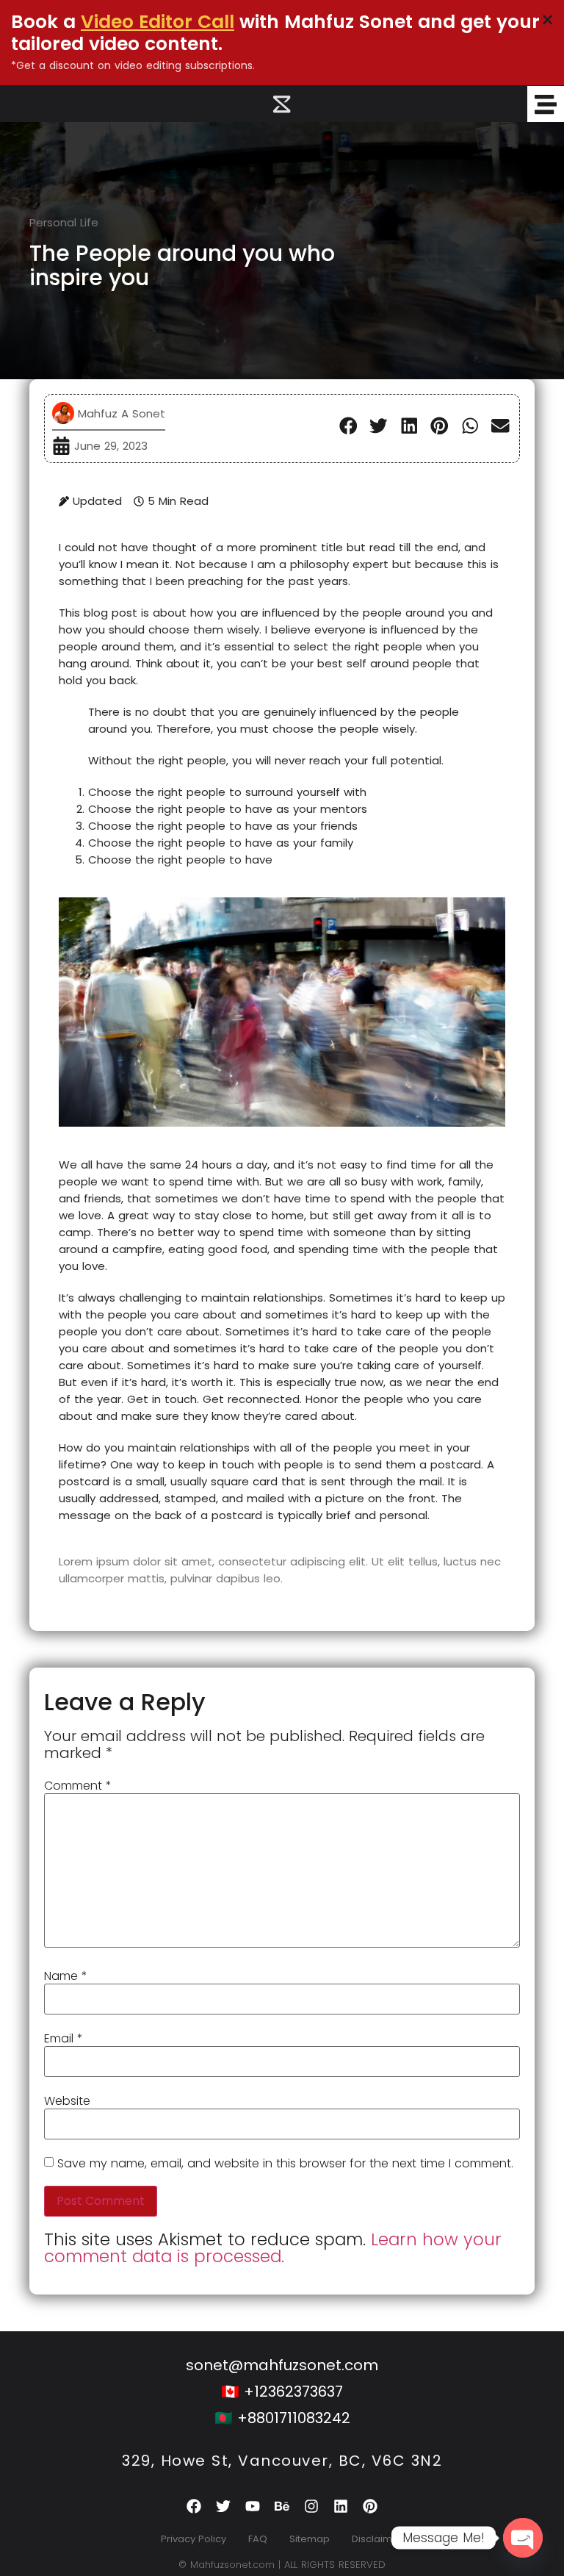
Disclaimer (377, 2539)
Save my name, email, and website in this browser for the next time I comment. (285, 2164)
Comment (78, 1786)
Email (64, 2039)
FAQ (258, 2539)
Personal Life (64, 222)
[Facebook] (194, 2506)
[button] (348, 426)
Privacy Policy (194, 2539)
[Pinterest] (370, 2506)
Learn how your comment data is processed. (273, 2248)
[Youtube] (253, 2506)
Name (66, 1976)
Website (67, 2101)
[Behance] (282, 2506)
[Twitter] (223, 2506)
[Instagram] (311, 2506)
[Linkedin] (341, 2506)
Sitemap (310, 2539)
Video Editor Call (158, 22)
